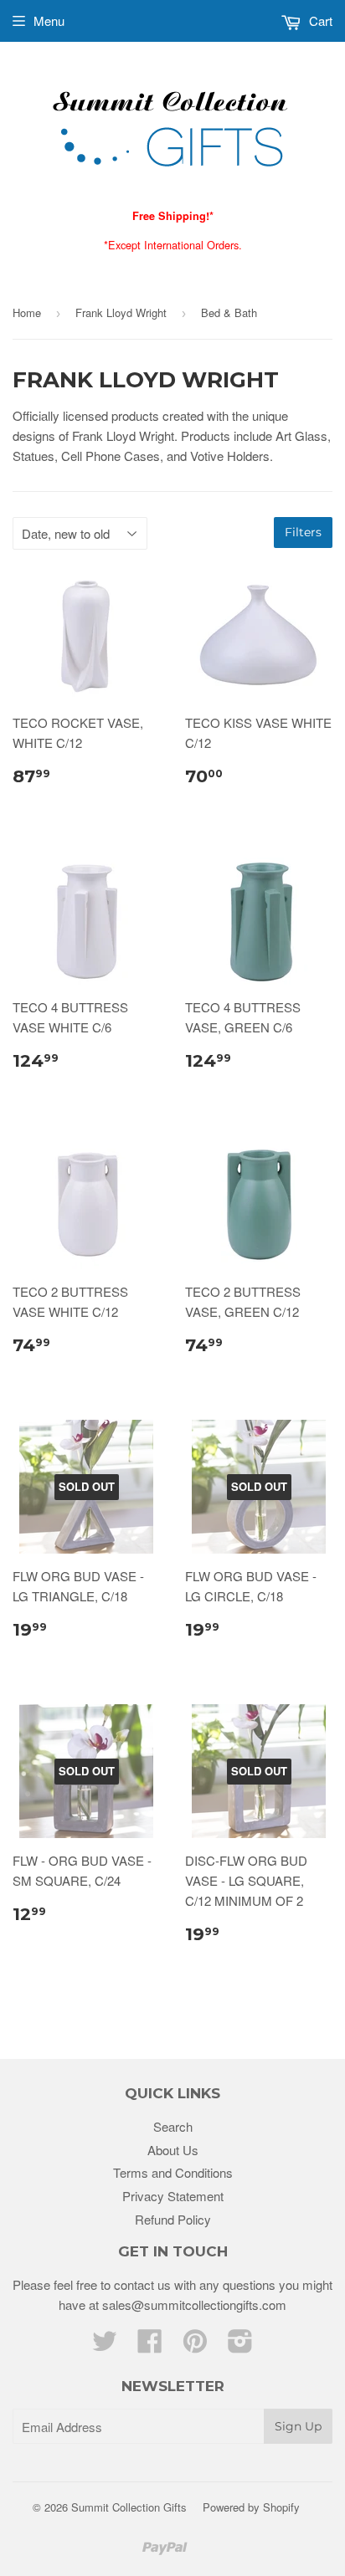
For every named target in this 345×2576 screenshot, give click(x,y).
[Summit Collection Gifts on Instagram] (240, 2346)
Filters (303, 532)
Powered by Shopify (251, 2507)
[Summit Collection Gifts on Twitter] (105, 2346)
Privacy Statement (173, 2196)
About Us (173, 2150)
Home (27, 312)
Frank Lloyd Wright (121, 312)
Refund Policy (173, 2219)
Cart (319, 20)
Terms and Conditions (173, 2172)
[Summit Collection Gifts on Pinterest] (195, 2346)
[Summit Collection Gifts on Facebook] (150, 2346)
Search (173, 2126)
